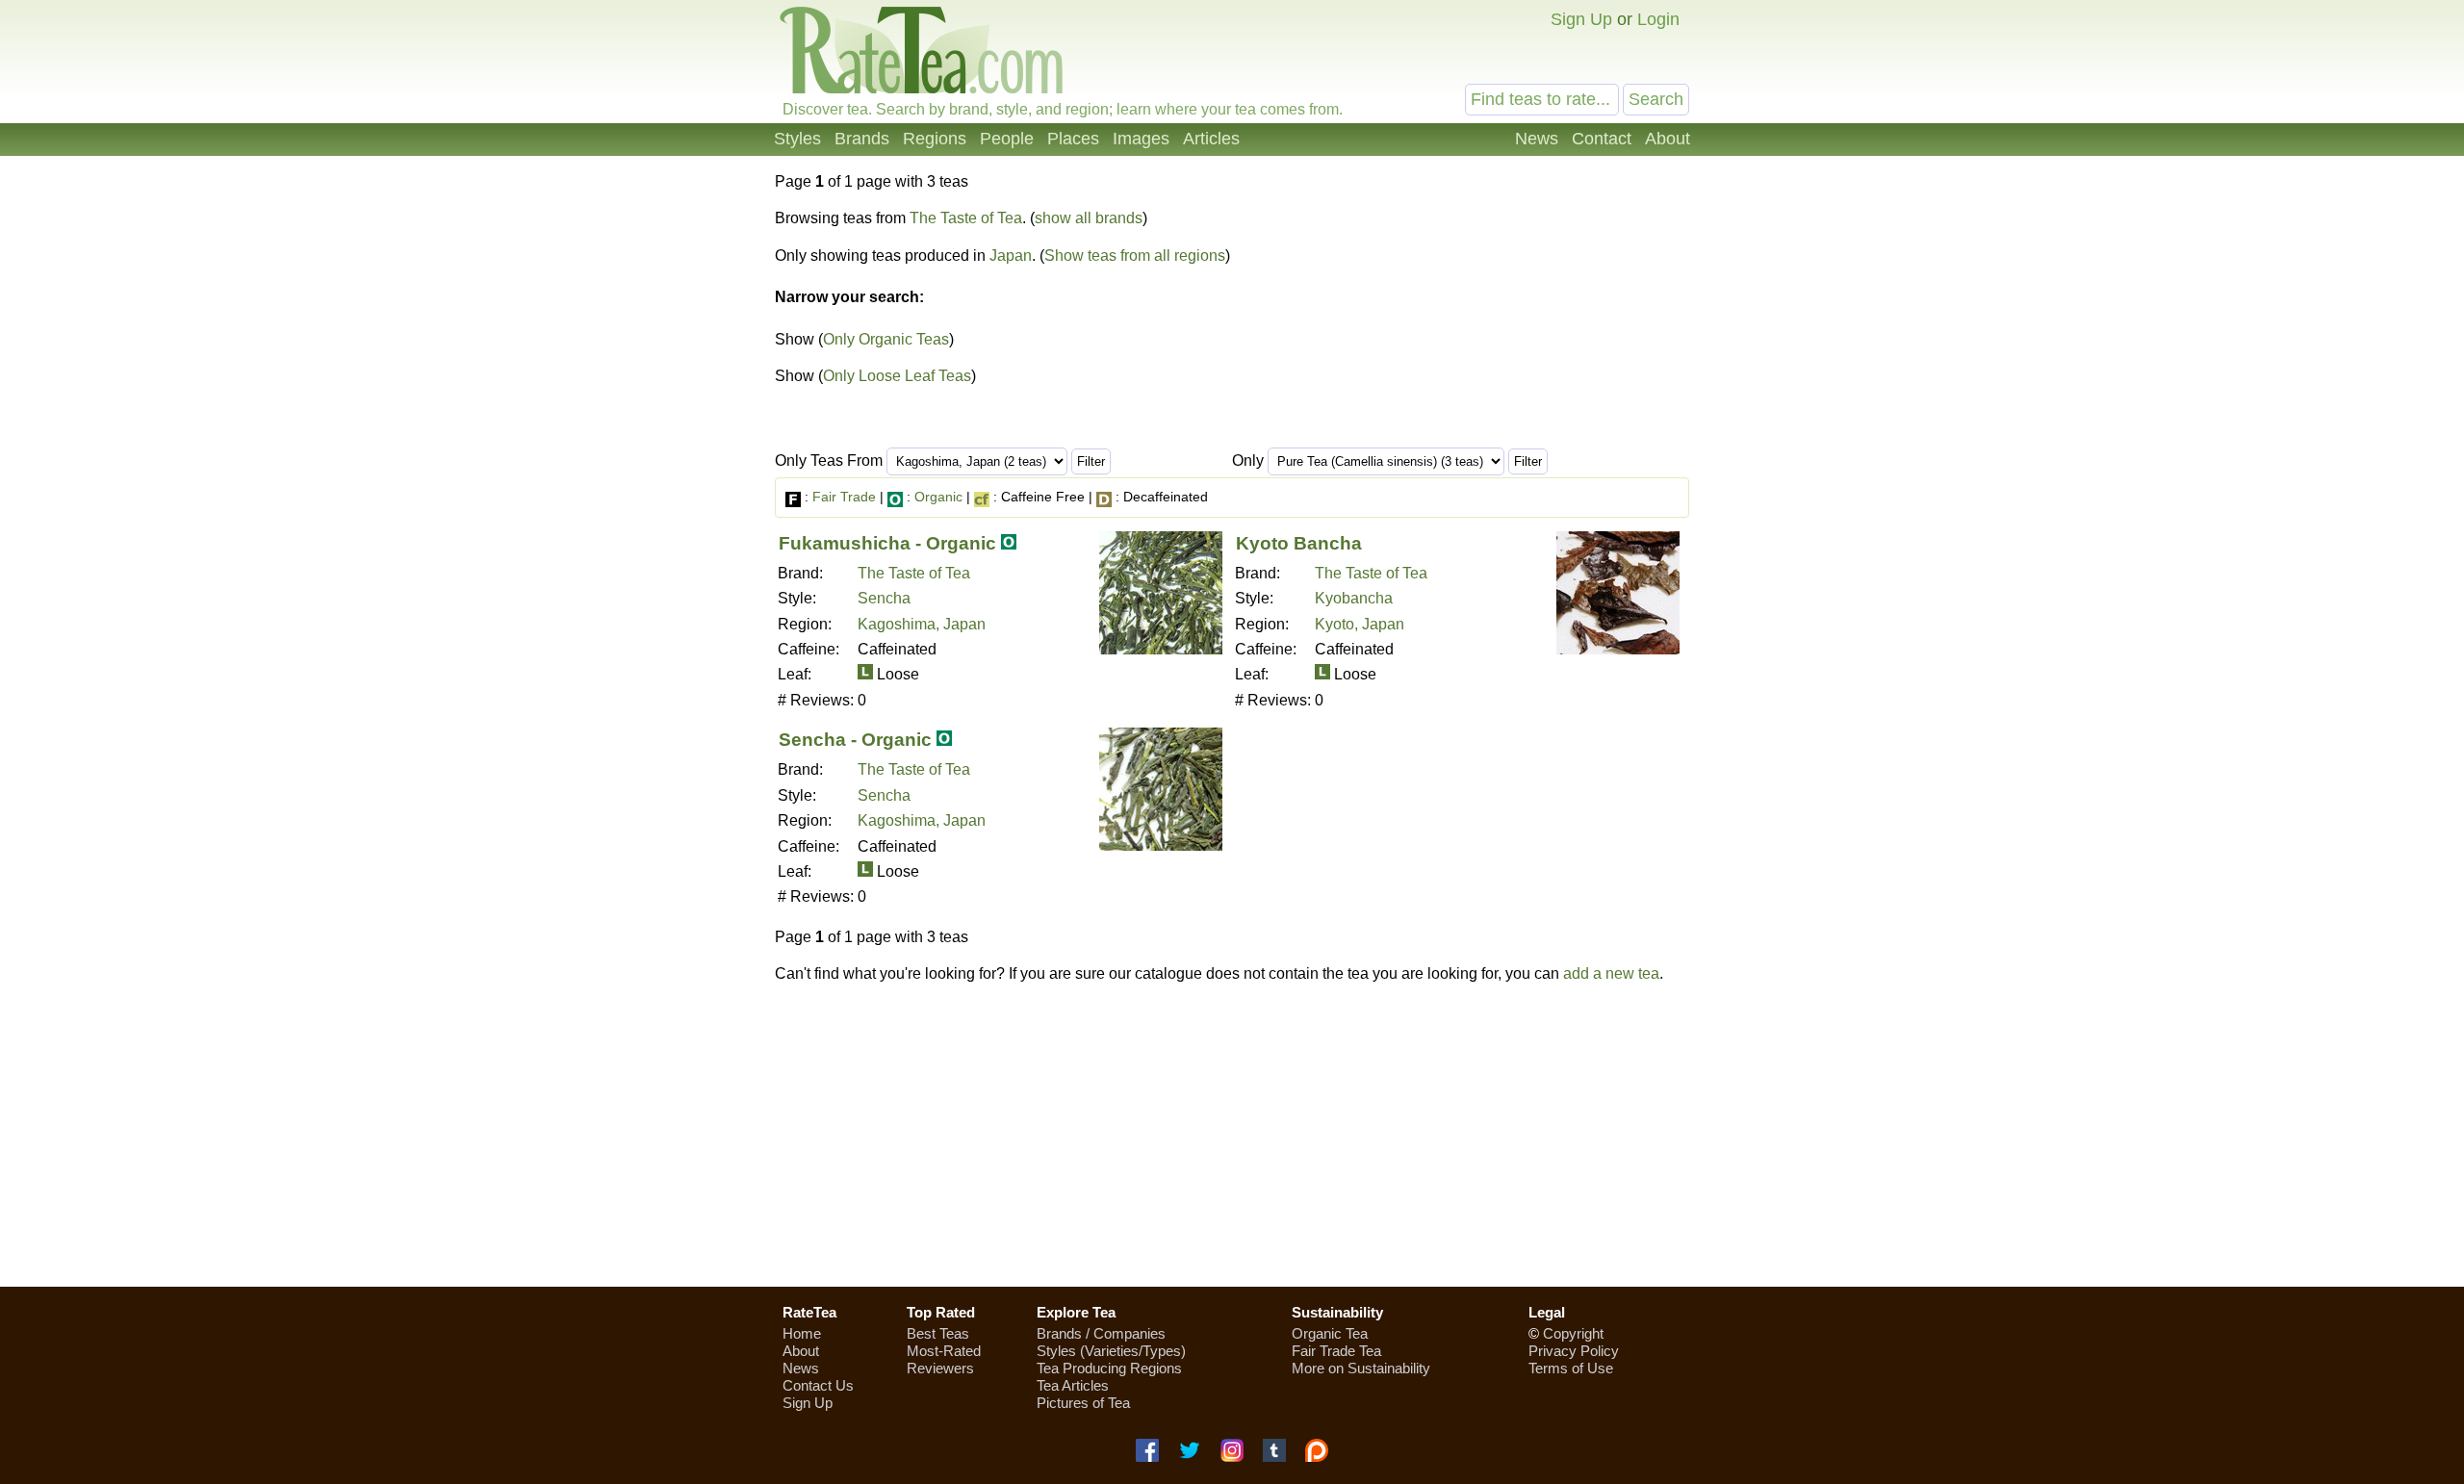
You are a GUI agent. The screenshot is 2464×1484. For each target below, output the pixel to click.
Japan (1011, 256)
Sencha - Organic (855, 740)
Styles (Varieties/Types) (1111, 1351)
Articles (1211, 139)
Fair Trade (844, 497)
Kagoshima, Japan (922, 624)
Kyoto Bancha (1299, 543)
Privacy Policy (1574, 1351)
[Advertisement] (1232, 1135)
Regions (935, 139)
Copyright (1573, 1333)
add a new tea (1611, 973)
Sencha (884, 598)
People (1007, 139)
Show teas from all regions (1135, 256)
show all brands (1089, 218)
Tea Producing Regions (1109, 1368)
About (1668, 139)
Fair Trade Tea (1336, 1351)
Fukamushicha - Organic (887, 543)
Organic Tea (1330, 1333)
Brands (862, 139)
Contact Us (818, 1385)
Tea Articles (1073, 1385)
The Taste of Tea (966, 218)
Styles (797, 139)
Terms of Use (1571, 1368)
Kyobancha (1354, 598)
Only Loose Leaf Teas (897, 376)
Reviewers (940, 1368)
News (1537, 139)
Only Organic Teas (886, 339)
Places (1073, 139)
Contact (1602, 139)
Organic (938, 497)
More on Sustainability (1361, 1368)
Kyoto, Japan (1360, 624)
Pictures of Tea (1083, 1403)
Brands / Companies (1101, 1333)
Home (802, 1333)
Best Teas (938, 1333)
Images (1141, 139)
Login (1658, 19)
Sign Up (1581, 19)
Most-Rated (944, 1351)
